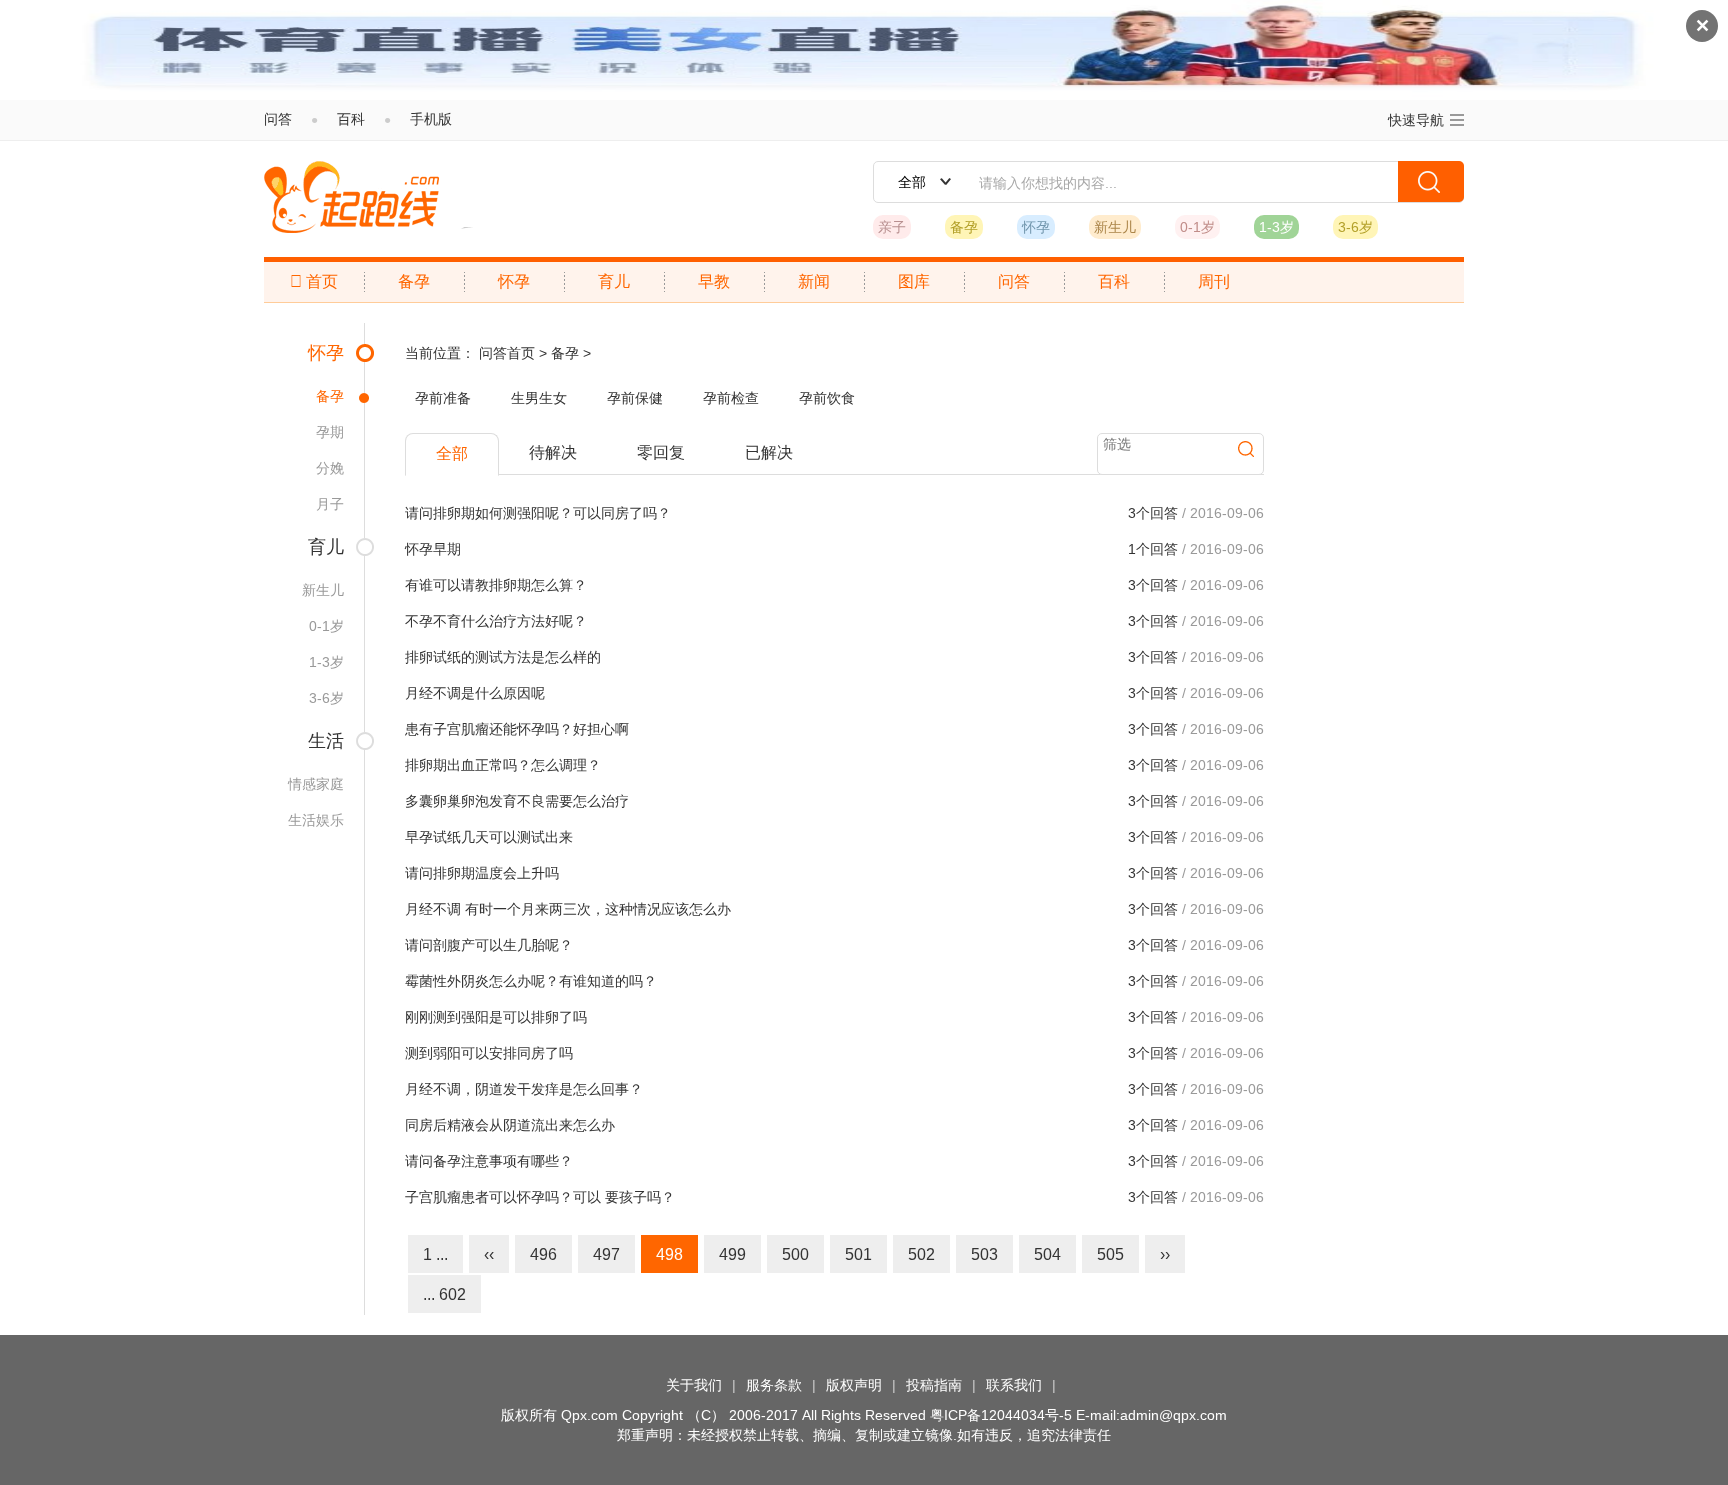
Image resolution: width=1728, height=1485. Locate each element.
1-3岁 (1276, 227)
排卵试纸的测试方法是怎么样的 (503, 657)
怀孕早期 (433, 549)
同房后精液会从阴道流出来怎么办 (510, 1125)
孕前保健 (635, 398)
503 (984, 1254)
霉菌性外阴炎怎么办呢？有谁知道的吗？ (531, 981)
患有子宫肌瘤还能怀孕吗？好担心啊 (517, 729)
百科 (351, 119)
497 (606, 1254)
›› (1165, 1254)
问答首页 (507, 353)
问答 (278, 119)
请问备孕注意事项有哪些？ (489, 1161)
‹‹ (489, 1254)
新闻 (814, 281)
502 (921, 1254)
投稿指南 (934, 1385)
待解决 (553, 452)
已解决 (769, 452)
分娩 (330, 468)
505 (1110, 1254)
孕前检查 (731, 398)
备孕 (964, 227)
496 (543, 1254)
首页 (314, 281)
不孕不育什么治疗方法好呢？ (496, 621)
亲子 (892, 227)
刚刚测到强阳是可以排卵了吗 (496, 1017)
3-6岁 (1355, 227)
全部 (452, 453)
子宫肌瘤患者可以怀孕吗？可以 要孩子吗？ (540, 1197)
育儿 (614, 281)
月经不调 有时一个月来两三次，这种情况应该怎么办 (568, 909)
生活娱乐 (316, 820)
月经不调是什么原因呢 (475, 693)
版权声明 (854, 1385)
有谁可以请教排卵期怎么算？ (496, 585)
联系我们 (1014, 1385)
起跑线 (351, 197)
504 (1047, 1254)
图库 (914, 281)
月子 (330, 504)
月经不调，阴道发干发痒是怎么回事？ (524, 1089)
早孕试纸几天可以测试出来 (489, 837)
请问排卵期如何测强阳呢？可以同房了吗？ (538, 513)
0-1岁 (1197, 227)
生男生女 (539, 398)
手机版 (431, 119)
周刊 (1214, 281)
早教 (714, 281)
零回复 (661, 452)
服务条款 (774, 1385)
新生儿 (1115, 227)
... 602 (444, 1294)
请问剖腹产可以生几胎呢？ (489, 945)
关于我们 (694, 1385)
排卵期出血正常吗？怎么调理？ (503, 765)
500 (795, 1254)
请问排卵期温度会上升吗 (482, 873)
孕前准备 (443, 398)
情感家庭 (316, 784)
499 (732, 1254)
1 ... (435, 1254)
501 (858, 1254)
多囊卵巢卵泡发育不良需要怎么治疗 (517, 801)
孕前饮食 (827, 398)
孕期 (330, 432)
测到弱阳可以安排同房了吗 (489, 1053)
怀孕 (1036, 227)
